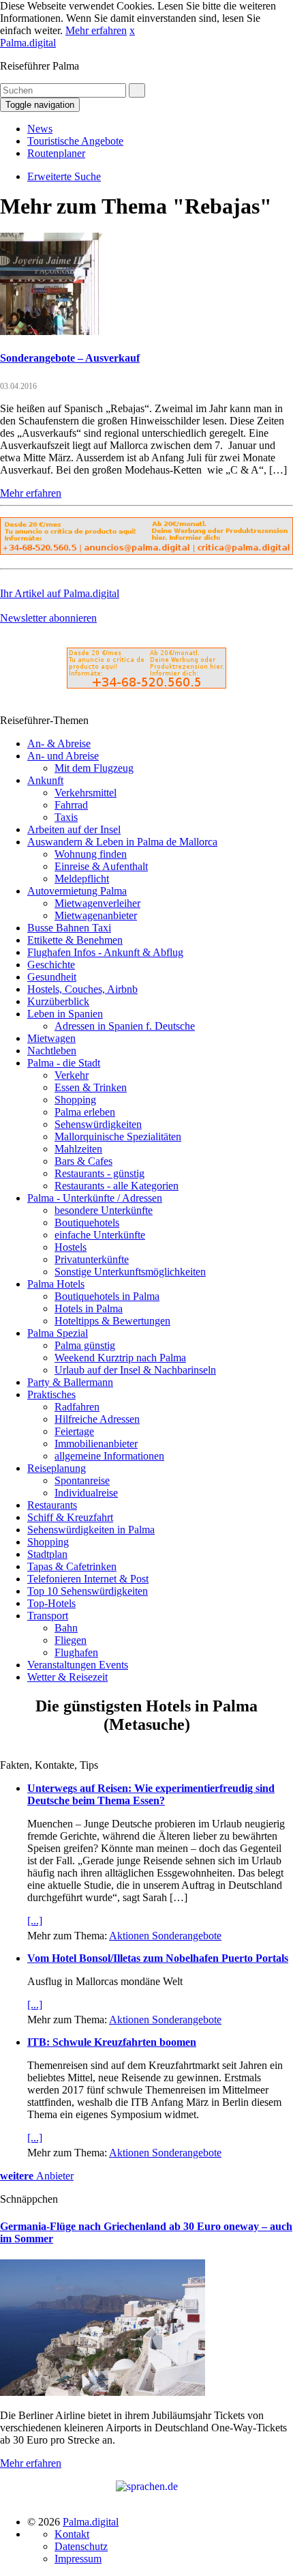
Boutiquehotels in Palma (107, 1296)
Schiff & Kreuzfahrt (70, 1517)
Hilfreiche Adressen (97, 1419)
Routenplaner (56, 153)
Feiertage (74, 1431)
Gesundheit (52, 977)
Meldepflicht (82, 879)
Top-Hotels (51, 1603)
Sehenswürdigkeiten (98, 1124)
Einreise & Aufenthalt (101, 866)
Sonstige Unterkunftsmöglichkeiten (130, 1272)
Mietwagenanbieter (96, 915)
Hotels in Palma (89, 1308)
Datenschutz (81, 2546)
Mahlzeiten (78, 1149)
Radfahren (77, 1407)
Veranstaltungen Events (78, 1665)
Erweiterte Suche (64, 176)
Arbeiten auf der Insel (74, 829)
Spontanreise (82, 1480)
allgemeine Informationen (109, 1456)
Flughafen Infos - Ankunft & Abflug (105, 952)
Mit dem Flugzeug (94, 768)
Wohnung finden (91, 854)
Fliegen (71, 1640)
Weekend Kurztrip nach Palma (120, 1358)
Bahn (66, 1628)
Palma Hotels (56, 1284)
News (40, 129)
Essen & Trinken (91, 1087)
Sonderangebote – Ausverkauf (70, 358)
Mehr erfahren (96, 30)
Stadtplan (47, 1554)
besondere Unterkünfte (104, 1210)
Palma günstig (85, 1345)
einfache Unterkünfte (100, 1235)
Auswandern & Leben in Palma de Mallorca (122, 842)
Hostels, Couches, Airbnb (82, 989)
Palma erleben (85, 1112)
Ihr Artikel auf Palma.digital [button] (60, 593)
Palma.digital (28, 43)
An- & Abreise (59, 743)
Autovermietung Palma (77, 891)
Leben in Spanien (65, 1014)
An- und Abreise (63, 756)
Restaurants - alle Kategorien (117, 1186)
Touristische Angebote (75, 141)
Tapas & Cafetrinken (72, 1566)
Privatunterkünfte (92, 1259)
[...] (35, 1921)
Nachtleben (52, 1051)
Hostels (71, 1247)
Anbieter (37, 2176)
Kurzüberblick (58, 1001)
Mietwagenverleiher (97, 903)
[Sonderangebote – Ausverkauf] (51, 331)
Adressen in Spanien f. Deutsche (125, 1026)
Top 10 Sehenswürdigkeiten (88, 1591)
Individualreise (86, 1493)
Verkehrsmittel (86, 793)
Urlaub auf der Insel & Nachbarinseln (135, 1370)
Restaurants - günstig (99, 1173)
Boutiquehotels (87, 1222)
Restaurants (52, 1505)
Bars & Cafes (83, 1161)
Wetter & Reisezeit (67, 1677)
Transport (48, 1616)
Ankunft (45, 780)
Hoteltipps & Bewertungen (112, 1321)
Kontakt (72, 2534)
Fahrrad (71, 805)
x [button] (132, 30)
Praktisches (51, 1394)
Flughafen (76, 1652)
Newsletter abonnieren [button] (48, 618)
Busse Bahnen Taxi (69, 928)
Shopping (75, 1100)
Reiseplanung (57, 1468)
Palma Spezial (58, 1333)
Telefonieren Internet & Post (88, 1579)
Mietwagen (51, 1038)
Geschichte (51, 965)
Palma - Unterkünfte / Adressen (95, 1198)
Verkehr (72, 1075)
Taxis (66, 817)
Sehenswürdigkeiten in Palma (91, 1530)
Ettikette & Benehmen (75, 940)
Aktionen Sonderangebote (165, 1936)
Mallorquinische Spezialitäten (118, 1137)
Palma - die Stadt (64, 1063)
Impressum (78, 2559)
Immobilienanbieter (96, 1444)
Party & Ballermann (70, 1382)
